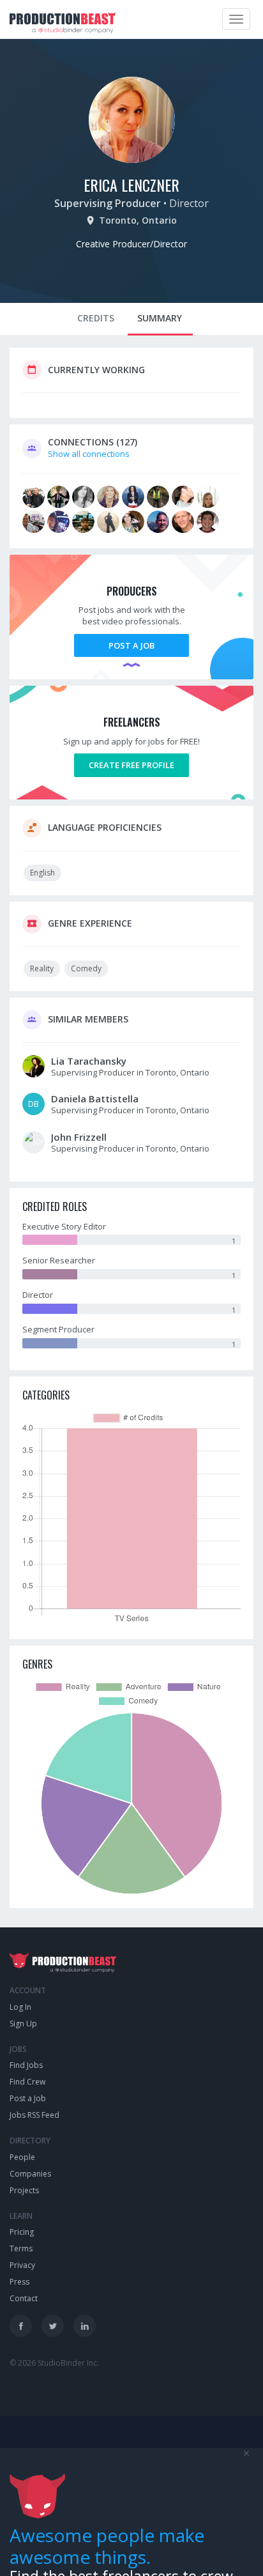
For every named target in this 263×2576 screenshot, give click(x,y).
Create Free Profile (131, 765)
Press (19, 2282)
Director (189, 203)
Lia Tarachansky (89, 1061)
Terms (21, 2248)
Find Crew (27, 2082)
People (22, 2157)
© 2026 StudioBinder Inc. (54, 2363)
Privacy (22, 2265)
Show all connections (89, 454)
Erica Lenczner (131, 185)
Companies (30, 2174)
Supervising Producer (108, 203)
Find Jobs (26, 2065)
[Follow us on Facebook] (21, 2326)
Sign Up (23, 2024)
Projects (24, 2190)
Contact (24, 2298)
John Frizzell (79, 1137)
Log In (20, 2007)
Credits (96, 318)
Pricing (22, 2232)
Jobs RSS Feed (34, 2115)
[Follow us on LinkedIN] (85, 2326)
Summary (160, 318)
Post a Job (131, 645)
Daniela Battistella (95, 1099)
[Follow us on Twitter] (53, 2326)
